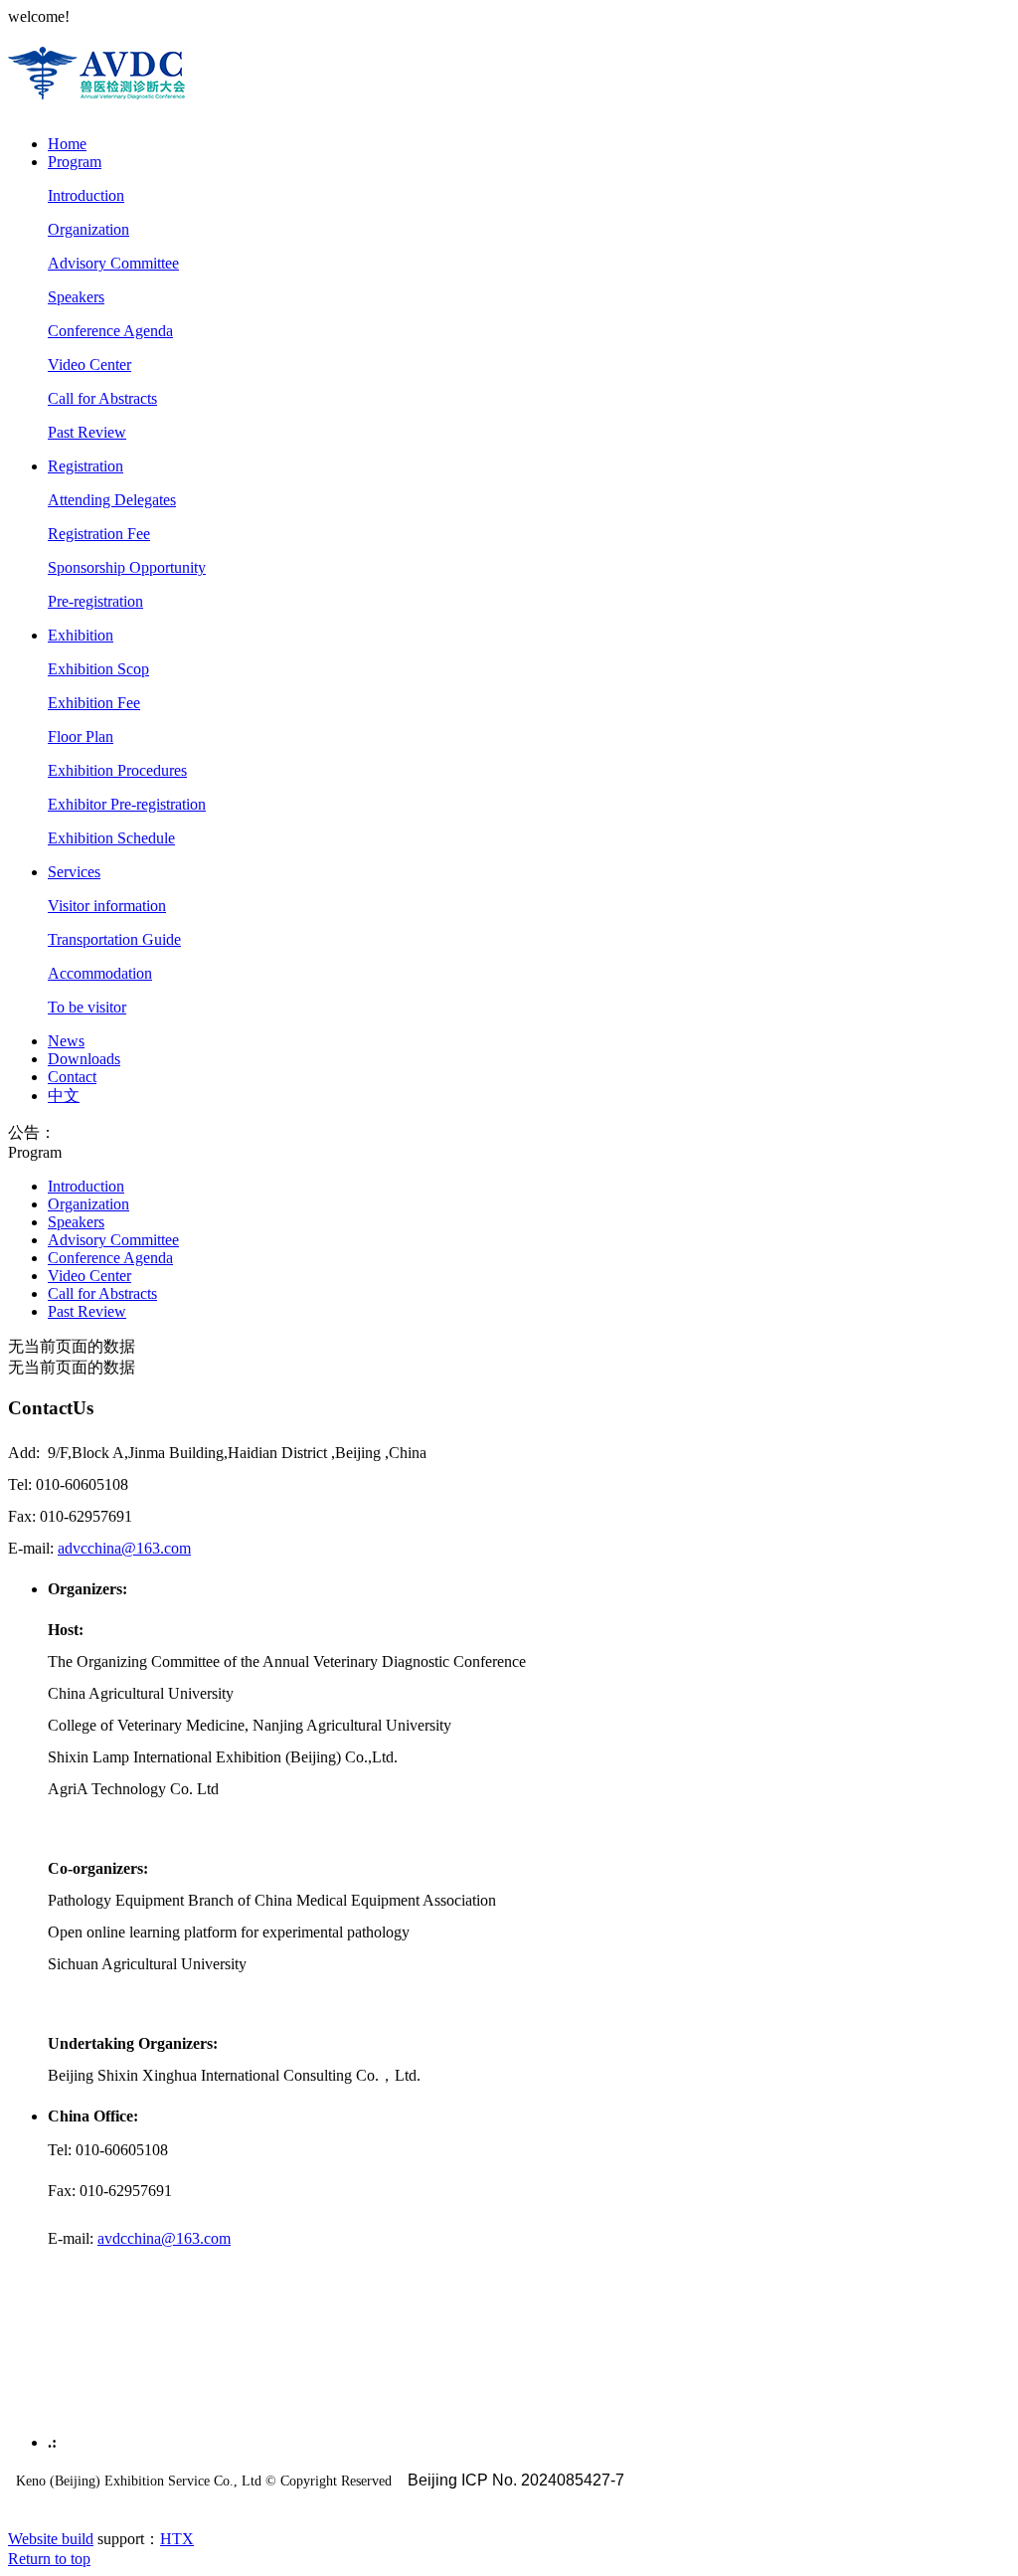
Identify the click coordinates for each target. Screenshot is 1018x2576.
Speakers (76, 297)
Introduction (86, 195)
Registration (85, 466)
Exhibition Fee (94, 703)
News (66, 1041)
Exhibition (81, 635)
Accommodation (100, 973)
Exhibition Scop (98, 669)
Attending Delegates (112, 500)
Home (67, 144)
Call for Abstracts (102, 398)
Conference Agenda (110, 331)
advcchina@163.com (124, 1548)
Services (74, 872)
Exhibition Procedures (117, 770)
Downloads (84, 1059)
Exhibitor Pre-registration (127, 804)
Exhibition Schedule (111, 838)
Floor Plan (81, 736)
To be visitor (87, 1007)
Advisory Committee (113, 263)
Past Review (87, 432)
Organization (88, 229)
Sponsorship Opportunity (127, 567)
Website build (51, 2539)
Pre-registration (95, 601)
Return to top (49, 2559)
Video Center (89, 365)
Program (75, 162)
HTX (177, 2539)
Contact (72, 1077)
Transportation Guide (114, 939)
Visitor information (107, 906)
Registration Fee (99, 534)
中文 (64, 1096)
